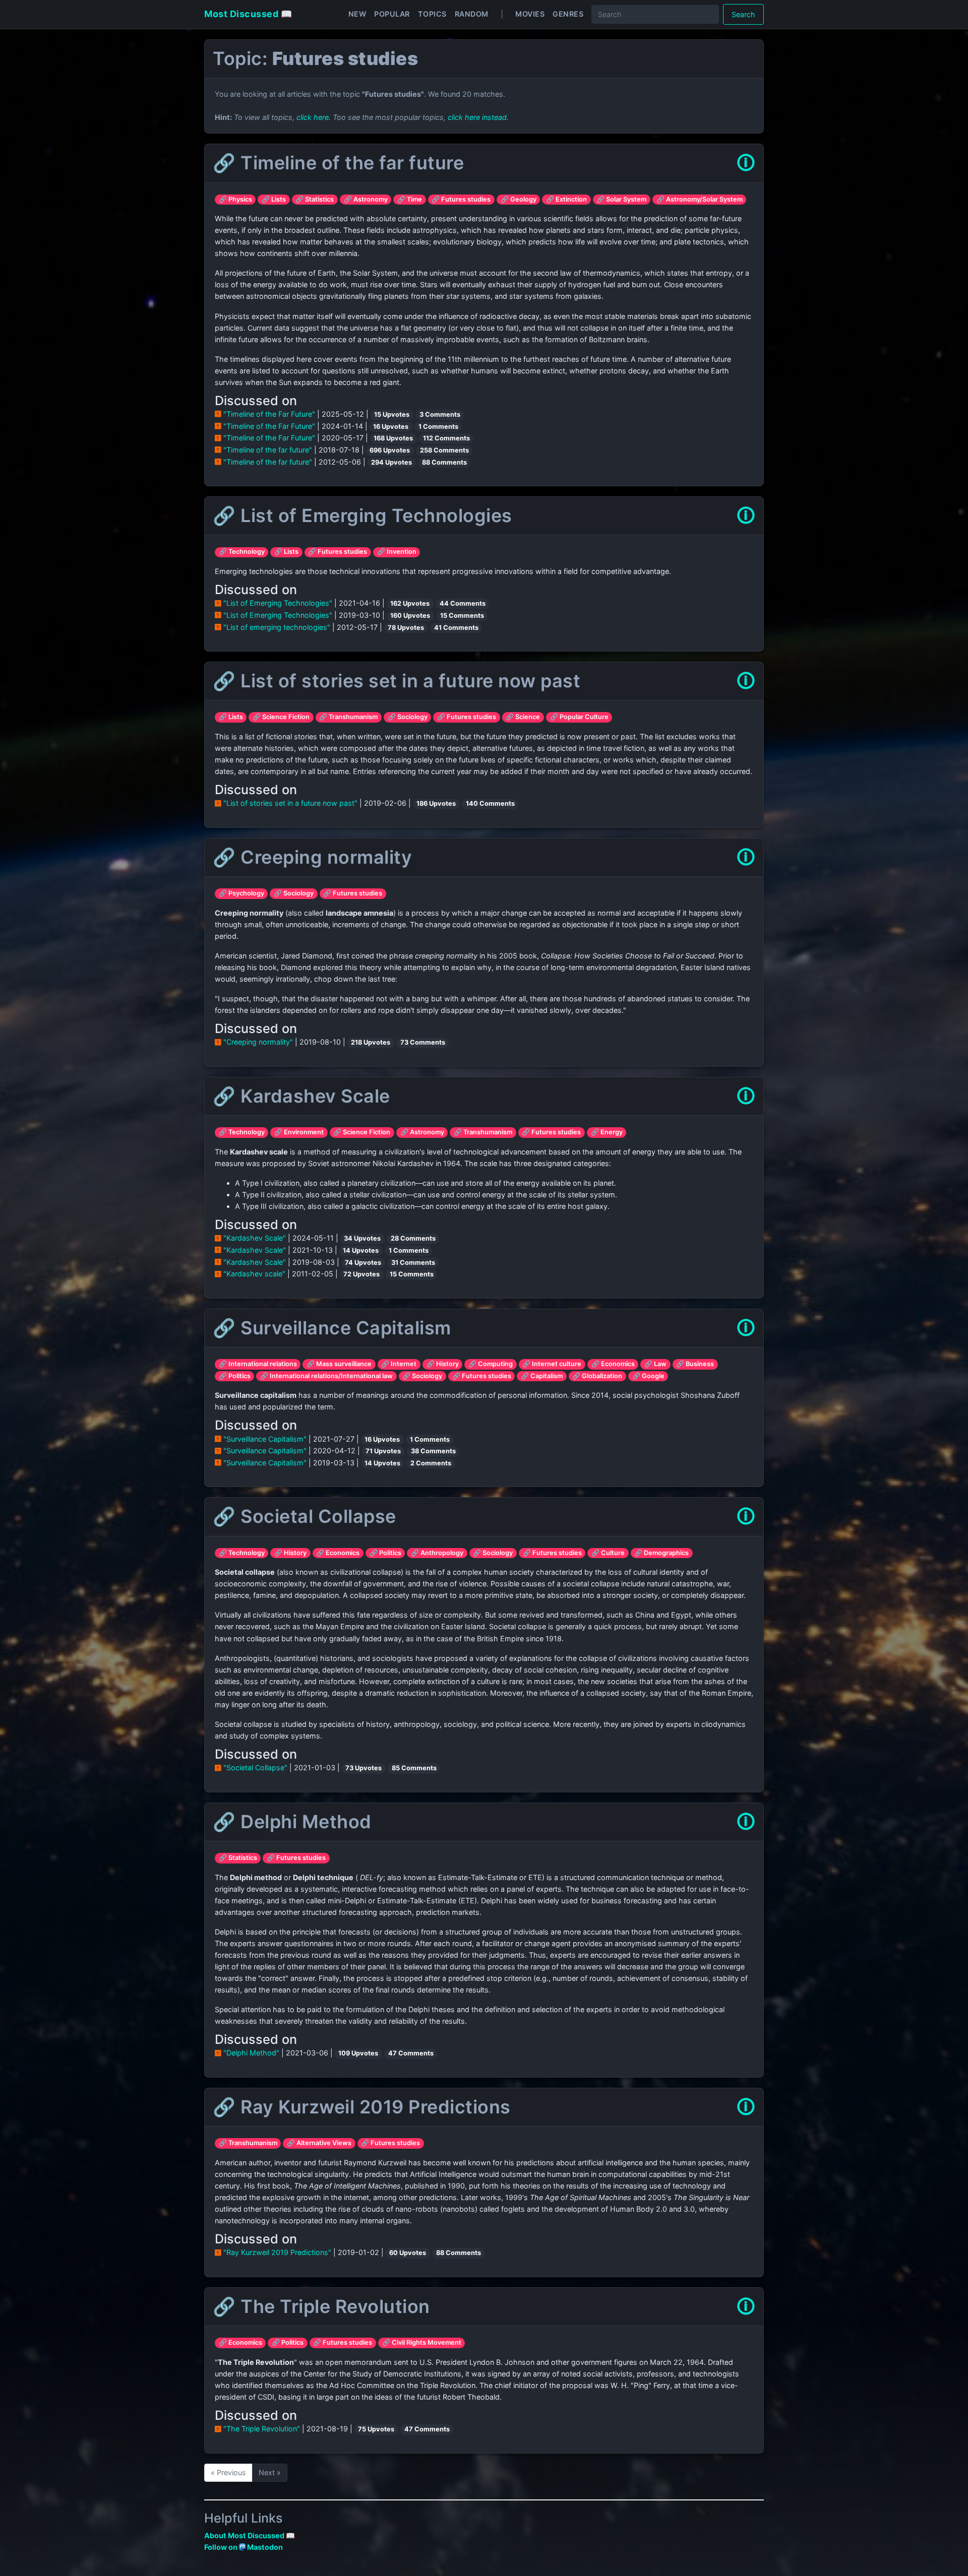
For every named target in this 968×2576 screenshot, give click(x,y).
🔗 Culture (608, 1553)
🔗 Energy (607, 1132)
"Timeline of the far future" (268, 450)
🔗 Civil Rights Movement (422, 2342)
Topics (432, 14)
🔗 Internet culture (552, 1364)
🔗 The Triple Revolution (321, 2306)
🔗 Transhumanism (348, 717)
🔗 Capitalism (542, 1376)
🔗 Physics (235, 199)
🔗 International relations (258, 1364)
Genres (568, 14)
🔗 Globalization (597, 1376)
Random (472, 14)
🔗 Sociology (408, 717)
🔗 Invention (397, 552)
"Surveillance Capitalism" (265, 1439)
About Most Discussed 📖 (250, 2535)
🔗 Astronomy (366, 199)
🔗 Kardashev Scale (301, 1096)
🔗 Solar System (621, 199)
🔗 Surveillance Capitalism (332, 1328)
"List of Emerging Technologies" (278, 603)
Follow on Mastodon (244, 2547)
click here (313, 117)
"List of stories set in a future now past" (290, 803)
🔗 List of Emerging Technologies (362, 516)
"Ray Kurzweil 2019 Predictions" (277, 2252)
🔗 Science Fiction (281, 717)
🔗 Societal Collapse (305, 1516)
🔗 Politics (235, 1376)
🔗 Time (410, 199)
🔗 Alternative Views (319, 2143)
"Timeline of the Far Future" (269, 414)
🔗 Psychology (241, 893)
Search (743, 14)
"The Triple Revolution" (262, 2429)
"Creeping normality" (258, 1042)
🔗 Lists (274, 199)
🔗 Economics (613, 1364)
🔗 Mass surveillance (339, 1364)
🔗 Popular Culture (579, 717)
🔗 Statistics (315, 199)
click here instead (477, 117)
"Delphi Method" (251, 2053)
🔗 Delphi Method (292, 1822)
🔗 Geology (519, 199)
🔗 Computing (491, 1364)
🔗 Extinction (566, 199)
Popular (392, 14)
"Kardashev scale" (254, 1274)
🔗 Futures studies (461, 199)
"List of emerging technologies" (277, 627)
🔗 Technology (242, 552)
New (357, 14)
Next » (270, 2472)
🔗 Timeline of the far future (338, 163)
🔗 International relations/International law (326, 1376)
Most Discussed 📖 (248, 14)
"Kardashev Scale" (255, 1238)
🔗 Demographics (661, 1553)
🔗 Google (648, 1376)
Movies (530, 14)
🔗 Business (695, 1364)
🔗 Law (655, 1364)
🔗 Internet (399, 1364)
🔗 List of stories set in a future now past (397, 681)
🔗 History (443, 1364)
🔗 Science (523, 717)
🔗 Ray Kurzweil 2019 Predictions (362, 2107)
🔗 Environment (299, 1132)
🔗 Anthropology (437, 1553)
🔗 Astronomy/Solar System (700, 199)
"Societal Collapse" (255, 1767)
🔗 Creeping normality (312, 857)
